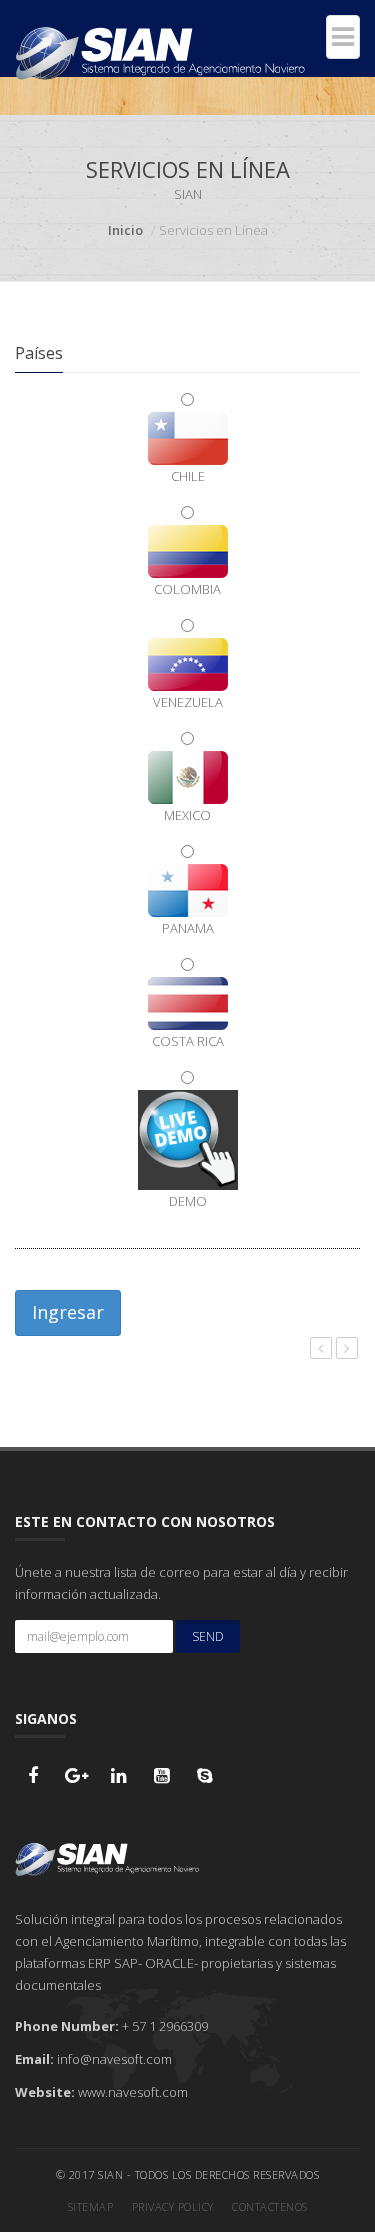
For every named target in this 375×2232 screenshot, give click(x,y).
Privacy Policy (173, 2206)
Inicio (125, 230)
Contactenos (270, 2206)
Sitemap (91, 2206)
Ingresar (68, 1312)
